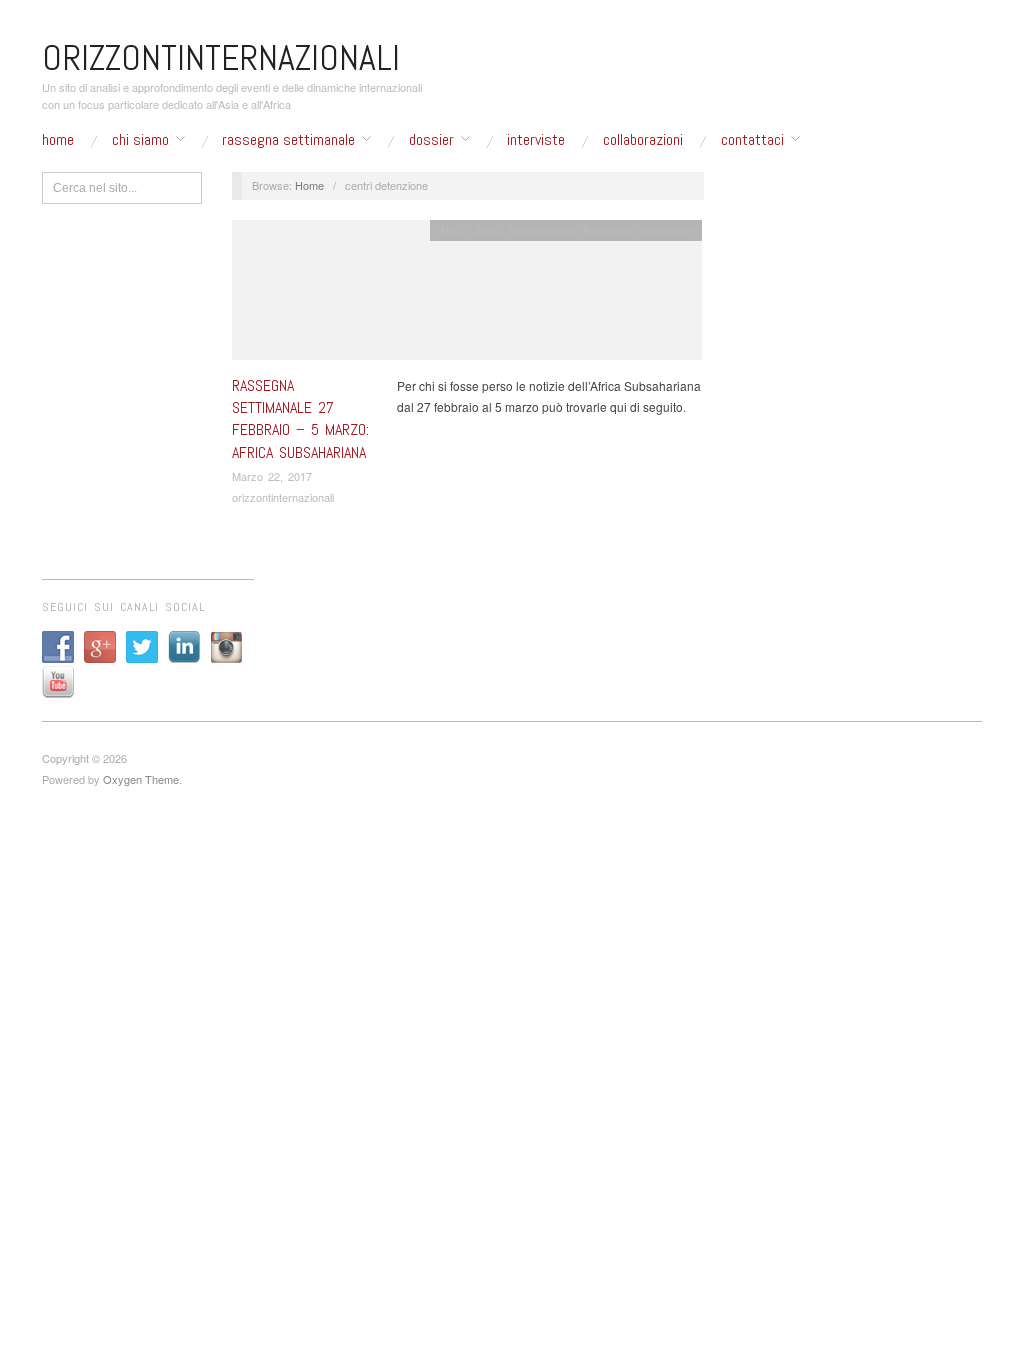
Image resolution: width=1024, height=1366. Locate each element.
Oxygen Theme (141, 779)
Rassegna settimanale (288, 140)
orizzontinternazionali (283, 497)
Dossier (431, 140)
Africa (453, 230)
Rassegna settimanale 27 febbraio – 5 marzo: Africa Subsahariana (300, 419)
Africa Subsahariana (525, 230)
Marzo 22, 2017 (272, 476)
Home (58, 140)
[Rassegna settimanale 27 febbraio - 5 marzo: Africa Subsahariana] (467, 294)
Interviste (536, 140)
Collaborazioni (643, 140)
